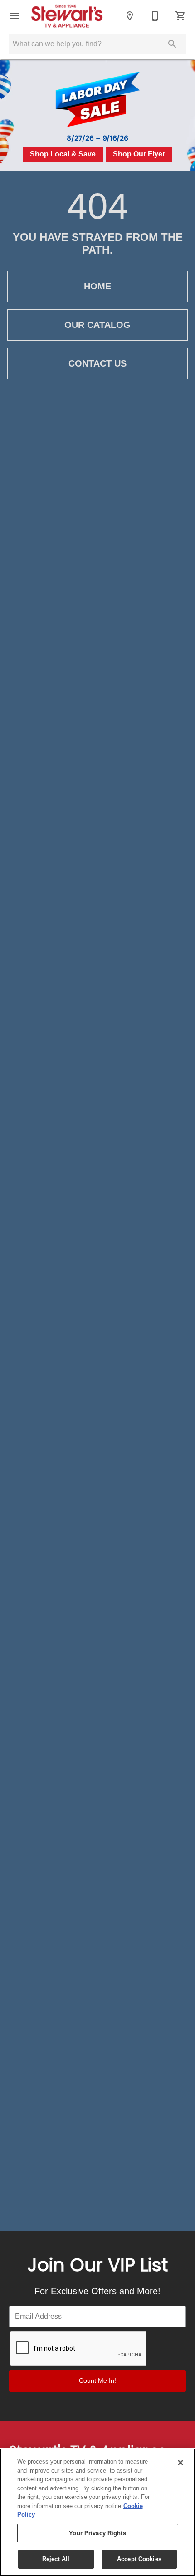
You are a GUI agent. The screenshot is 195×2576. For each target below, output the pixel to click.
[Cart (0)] (180, 16)
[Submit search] (172, 44)
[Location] (130, 16)
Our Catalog (97, 325)
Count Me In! (97, 2380)
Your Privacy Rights (97, 2533)
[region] (97, 2512)
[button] (15, 16)
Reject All (56, 2559)
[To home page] (72, 16)
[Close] (180, 2463)
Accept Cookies (139, 2559)
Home (97, 286)
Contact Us (97, 363)
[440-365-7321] (155, 16)
